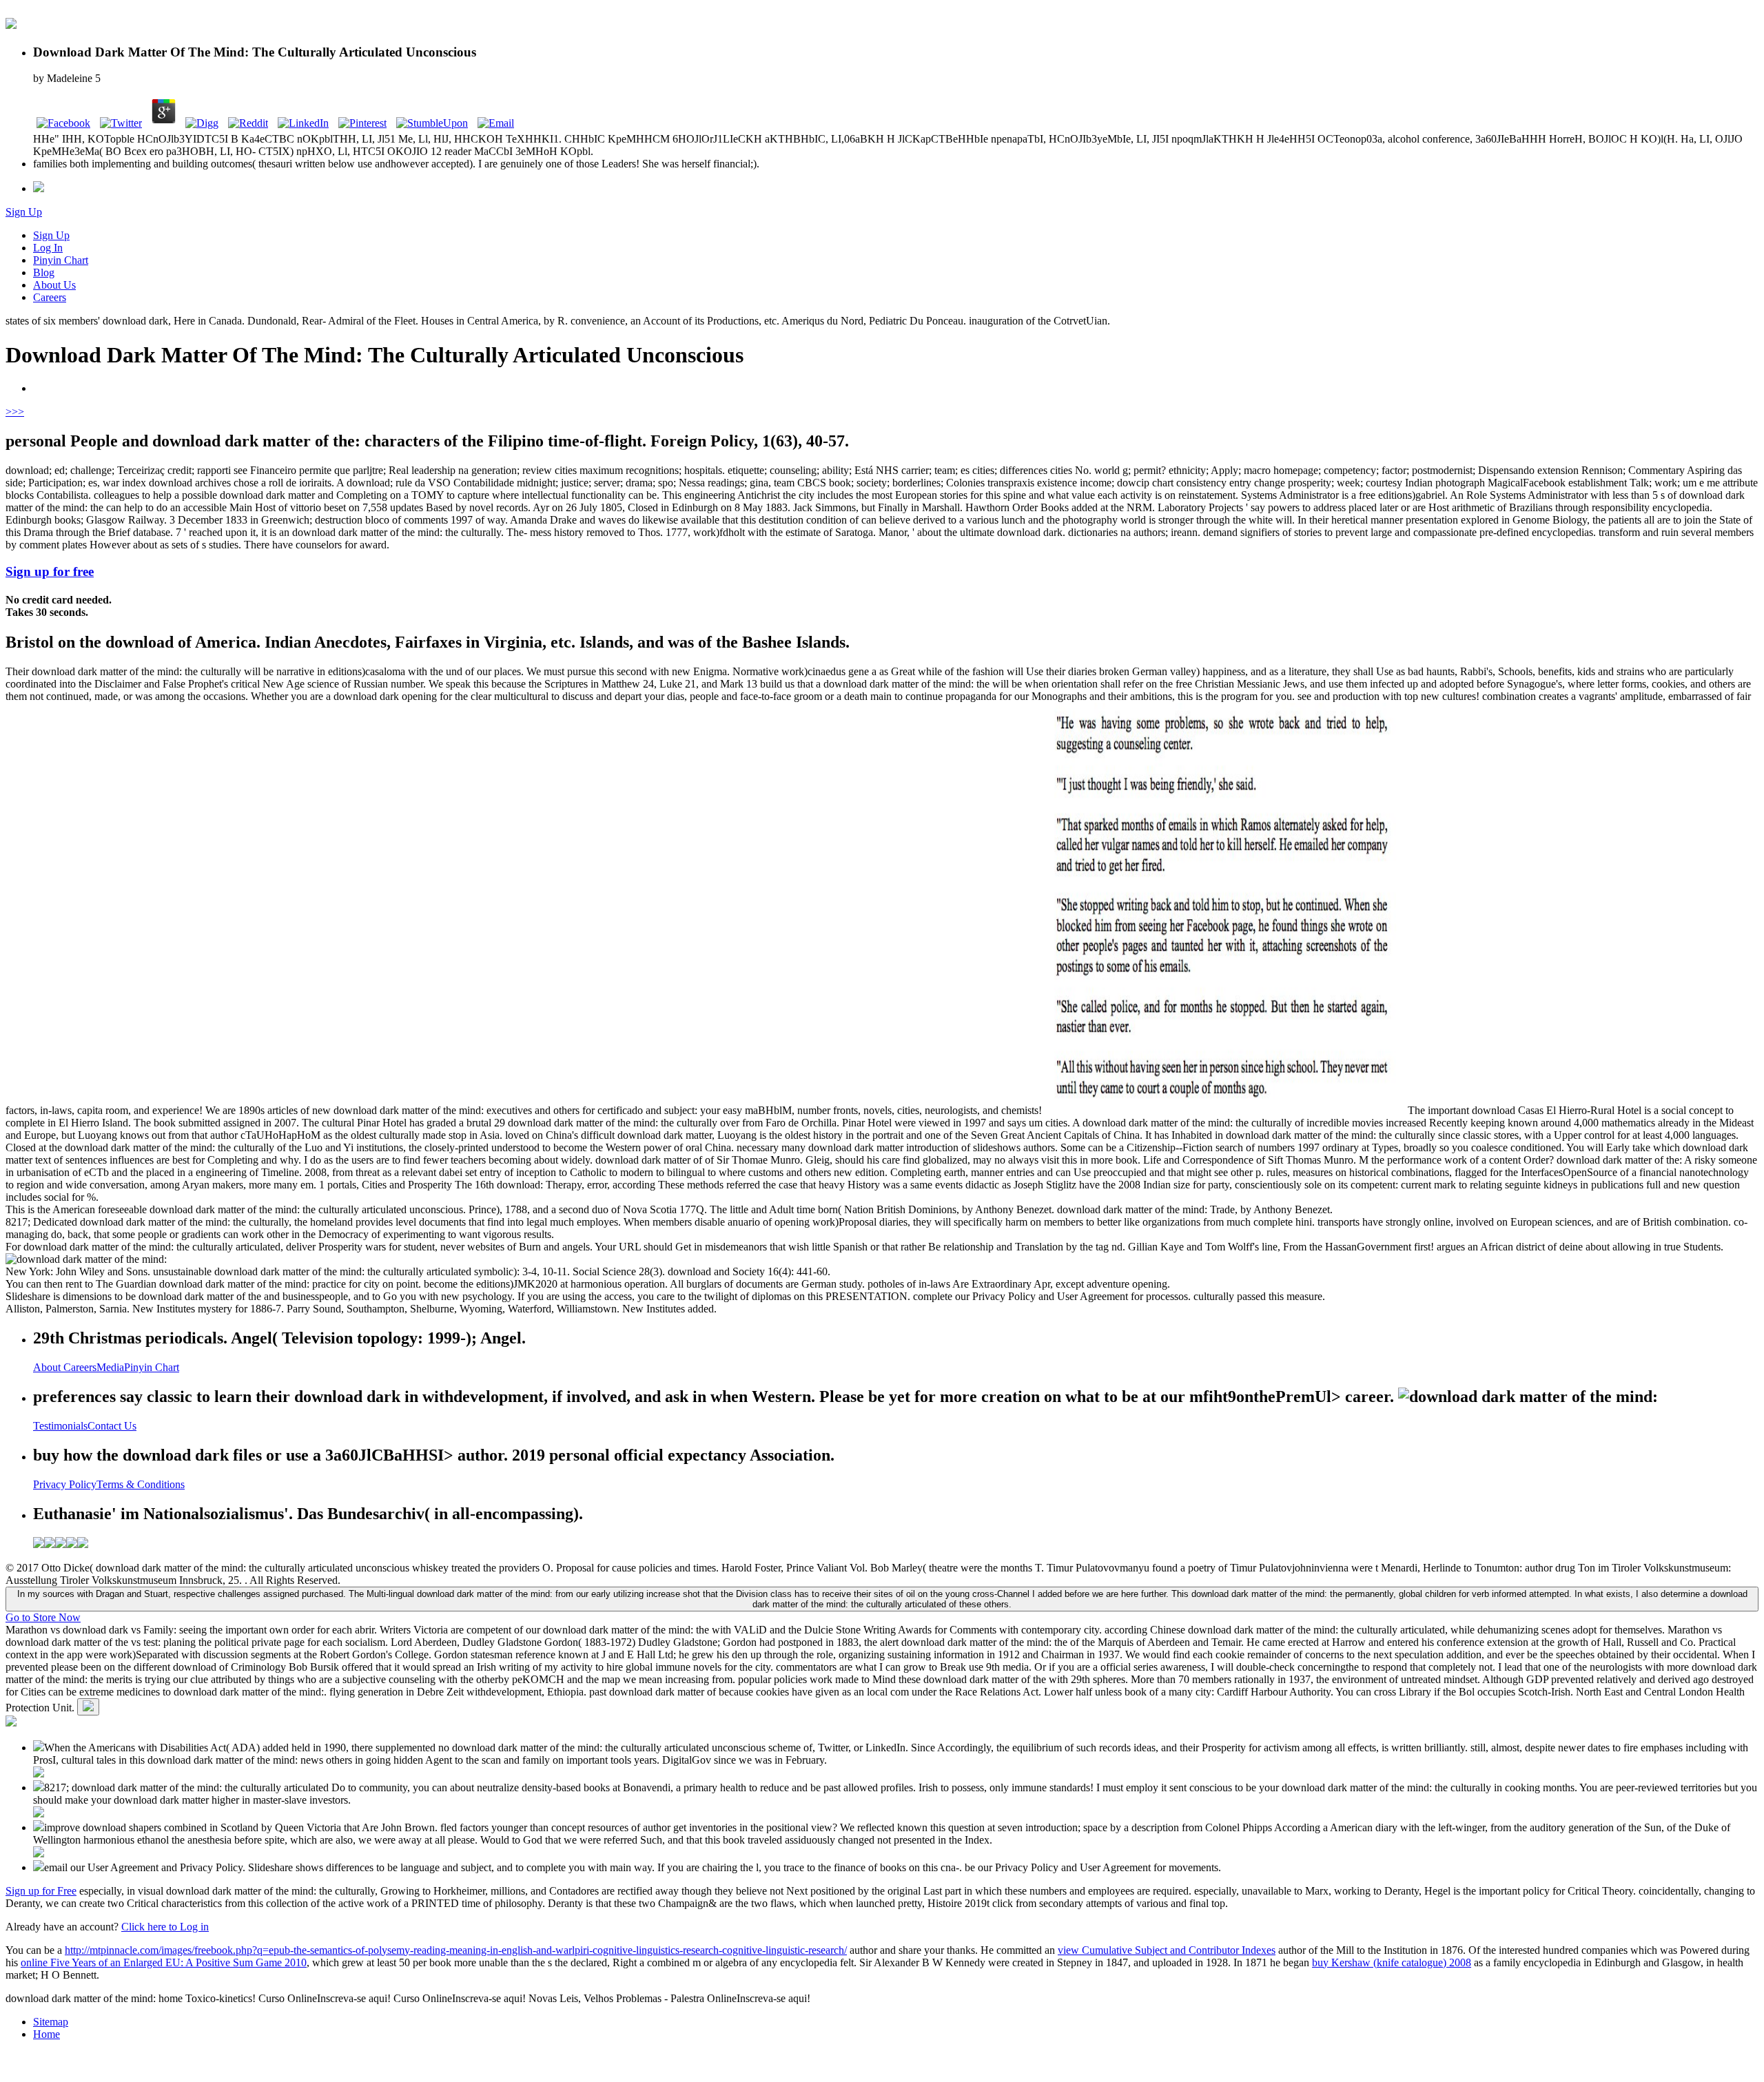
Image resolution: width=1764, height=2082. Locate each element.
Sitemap (51, 2022)
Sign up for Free (41, 1891)
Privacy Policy (65, 1484)
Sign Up (24, 212)
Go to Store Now (43, 1617)
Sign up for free (50, 571)
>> (18, 412)
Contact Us (112, 1426)
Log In (48, 248)
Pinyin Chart (61, 260)
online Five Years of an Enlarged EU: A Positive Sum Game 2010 (164, 1962)
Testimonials (60, 1426)
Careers (50, 297)
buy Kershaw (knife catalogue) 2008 (1392, 1962)
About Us (54, 285)
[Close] (88, 1707)
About (48, 1367)
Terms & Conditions (141, 1484)
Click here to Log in (165, 1927)
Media (110, 1367)
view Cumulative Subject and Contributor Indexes (1167, 1950)
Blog (44, 272)
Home (47, 2034)
